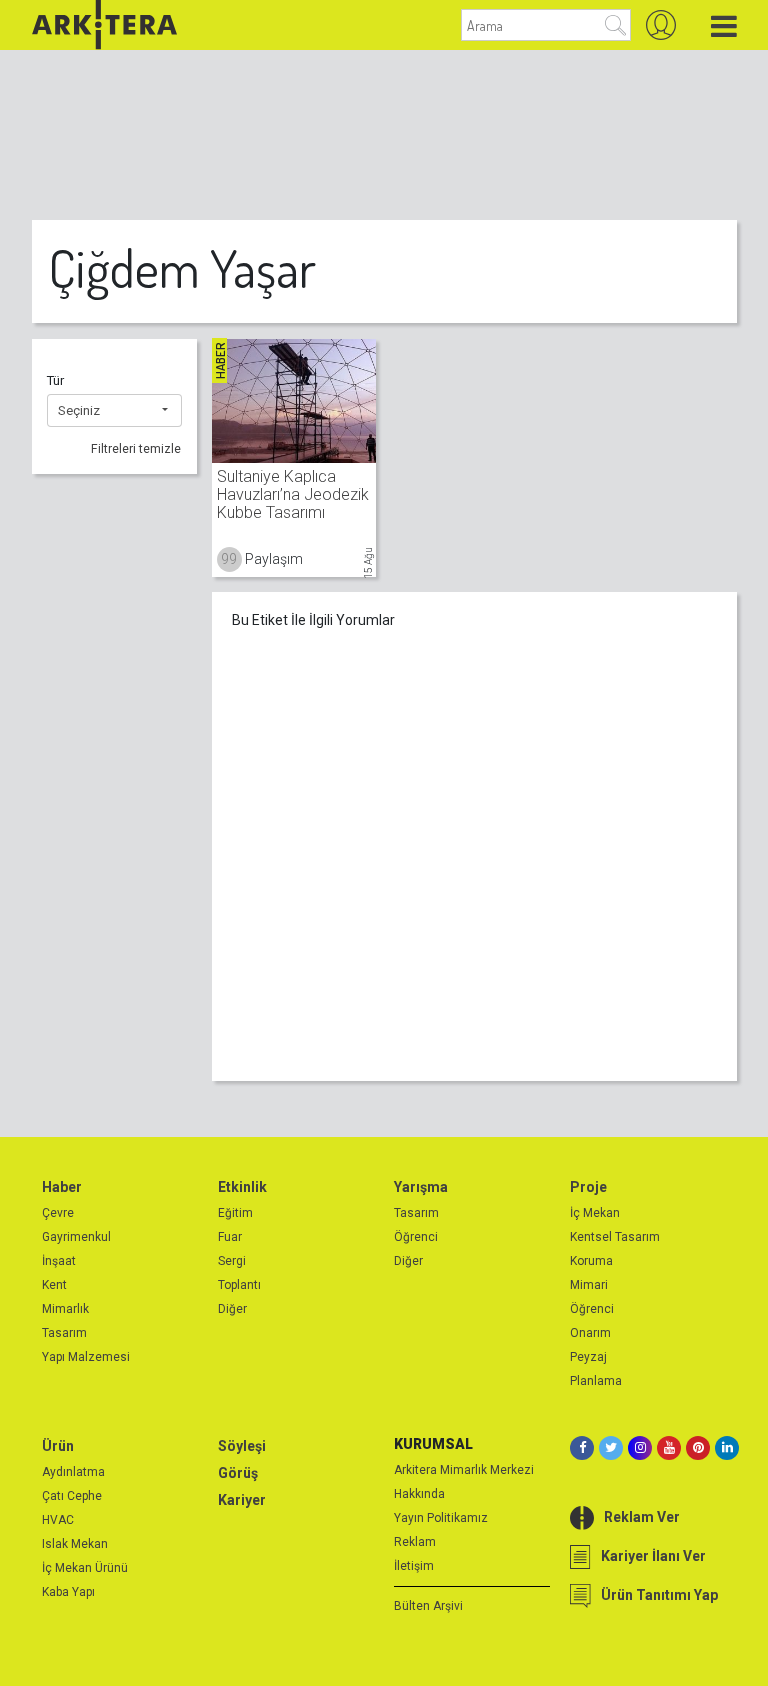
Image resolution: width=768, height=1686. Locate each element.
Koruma (591, 1261)
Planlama (596, 1381)
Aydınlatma (73, 1472)
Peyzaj (588, 1357)
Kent (54, 1285)
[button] (114, 411)
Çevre (58, 1213)
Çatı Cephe (72, 1496)
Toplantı (239, 1285)
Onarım (590, 1333)
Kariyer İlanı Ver (653, 1556)
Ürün (58, 1446)
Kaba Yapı (68, 1592)
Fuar (230, 1237)
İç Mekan (595, 1213)
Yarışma (421, 1187)
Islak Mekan (75, 1544)
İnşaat (59, 1261)
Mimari (589, 1285)
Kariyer (242, 1500)
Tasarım (64, 1333)
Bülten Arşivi (428, 1606)
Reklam (415, 1542)
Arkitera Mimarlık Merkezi (464, 1470)
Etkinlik (242, 1187)
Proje (588, 1187)
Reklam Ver (642, 1517)
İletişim (414, 1566)
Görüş (238, 1473)
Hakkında (419, 1494)
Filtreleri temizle (136, 449)
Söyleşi (242, 1446)
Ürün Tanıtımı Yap (659, 1595)
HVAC (58, 1520)
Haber (62, 1187)
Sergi (232, 1261)
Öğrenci (416, 1237)
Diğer (232, 1309)
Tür (55, 380)
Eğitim (235, 1213)
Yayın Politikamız (441, 1518)
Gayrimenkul (76, 1237)
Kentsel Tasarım (615, 1237)
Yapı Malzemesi (86, 1357)
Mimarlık (65, 1309)
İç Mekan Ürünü (85, 1568)
